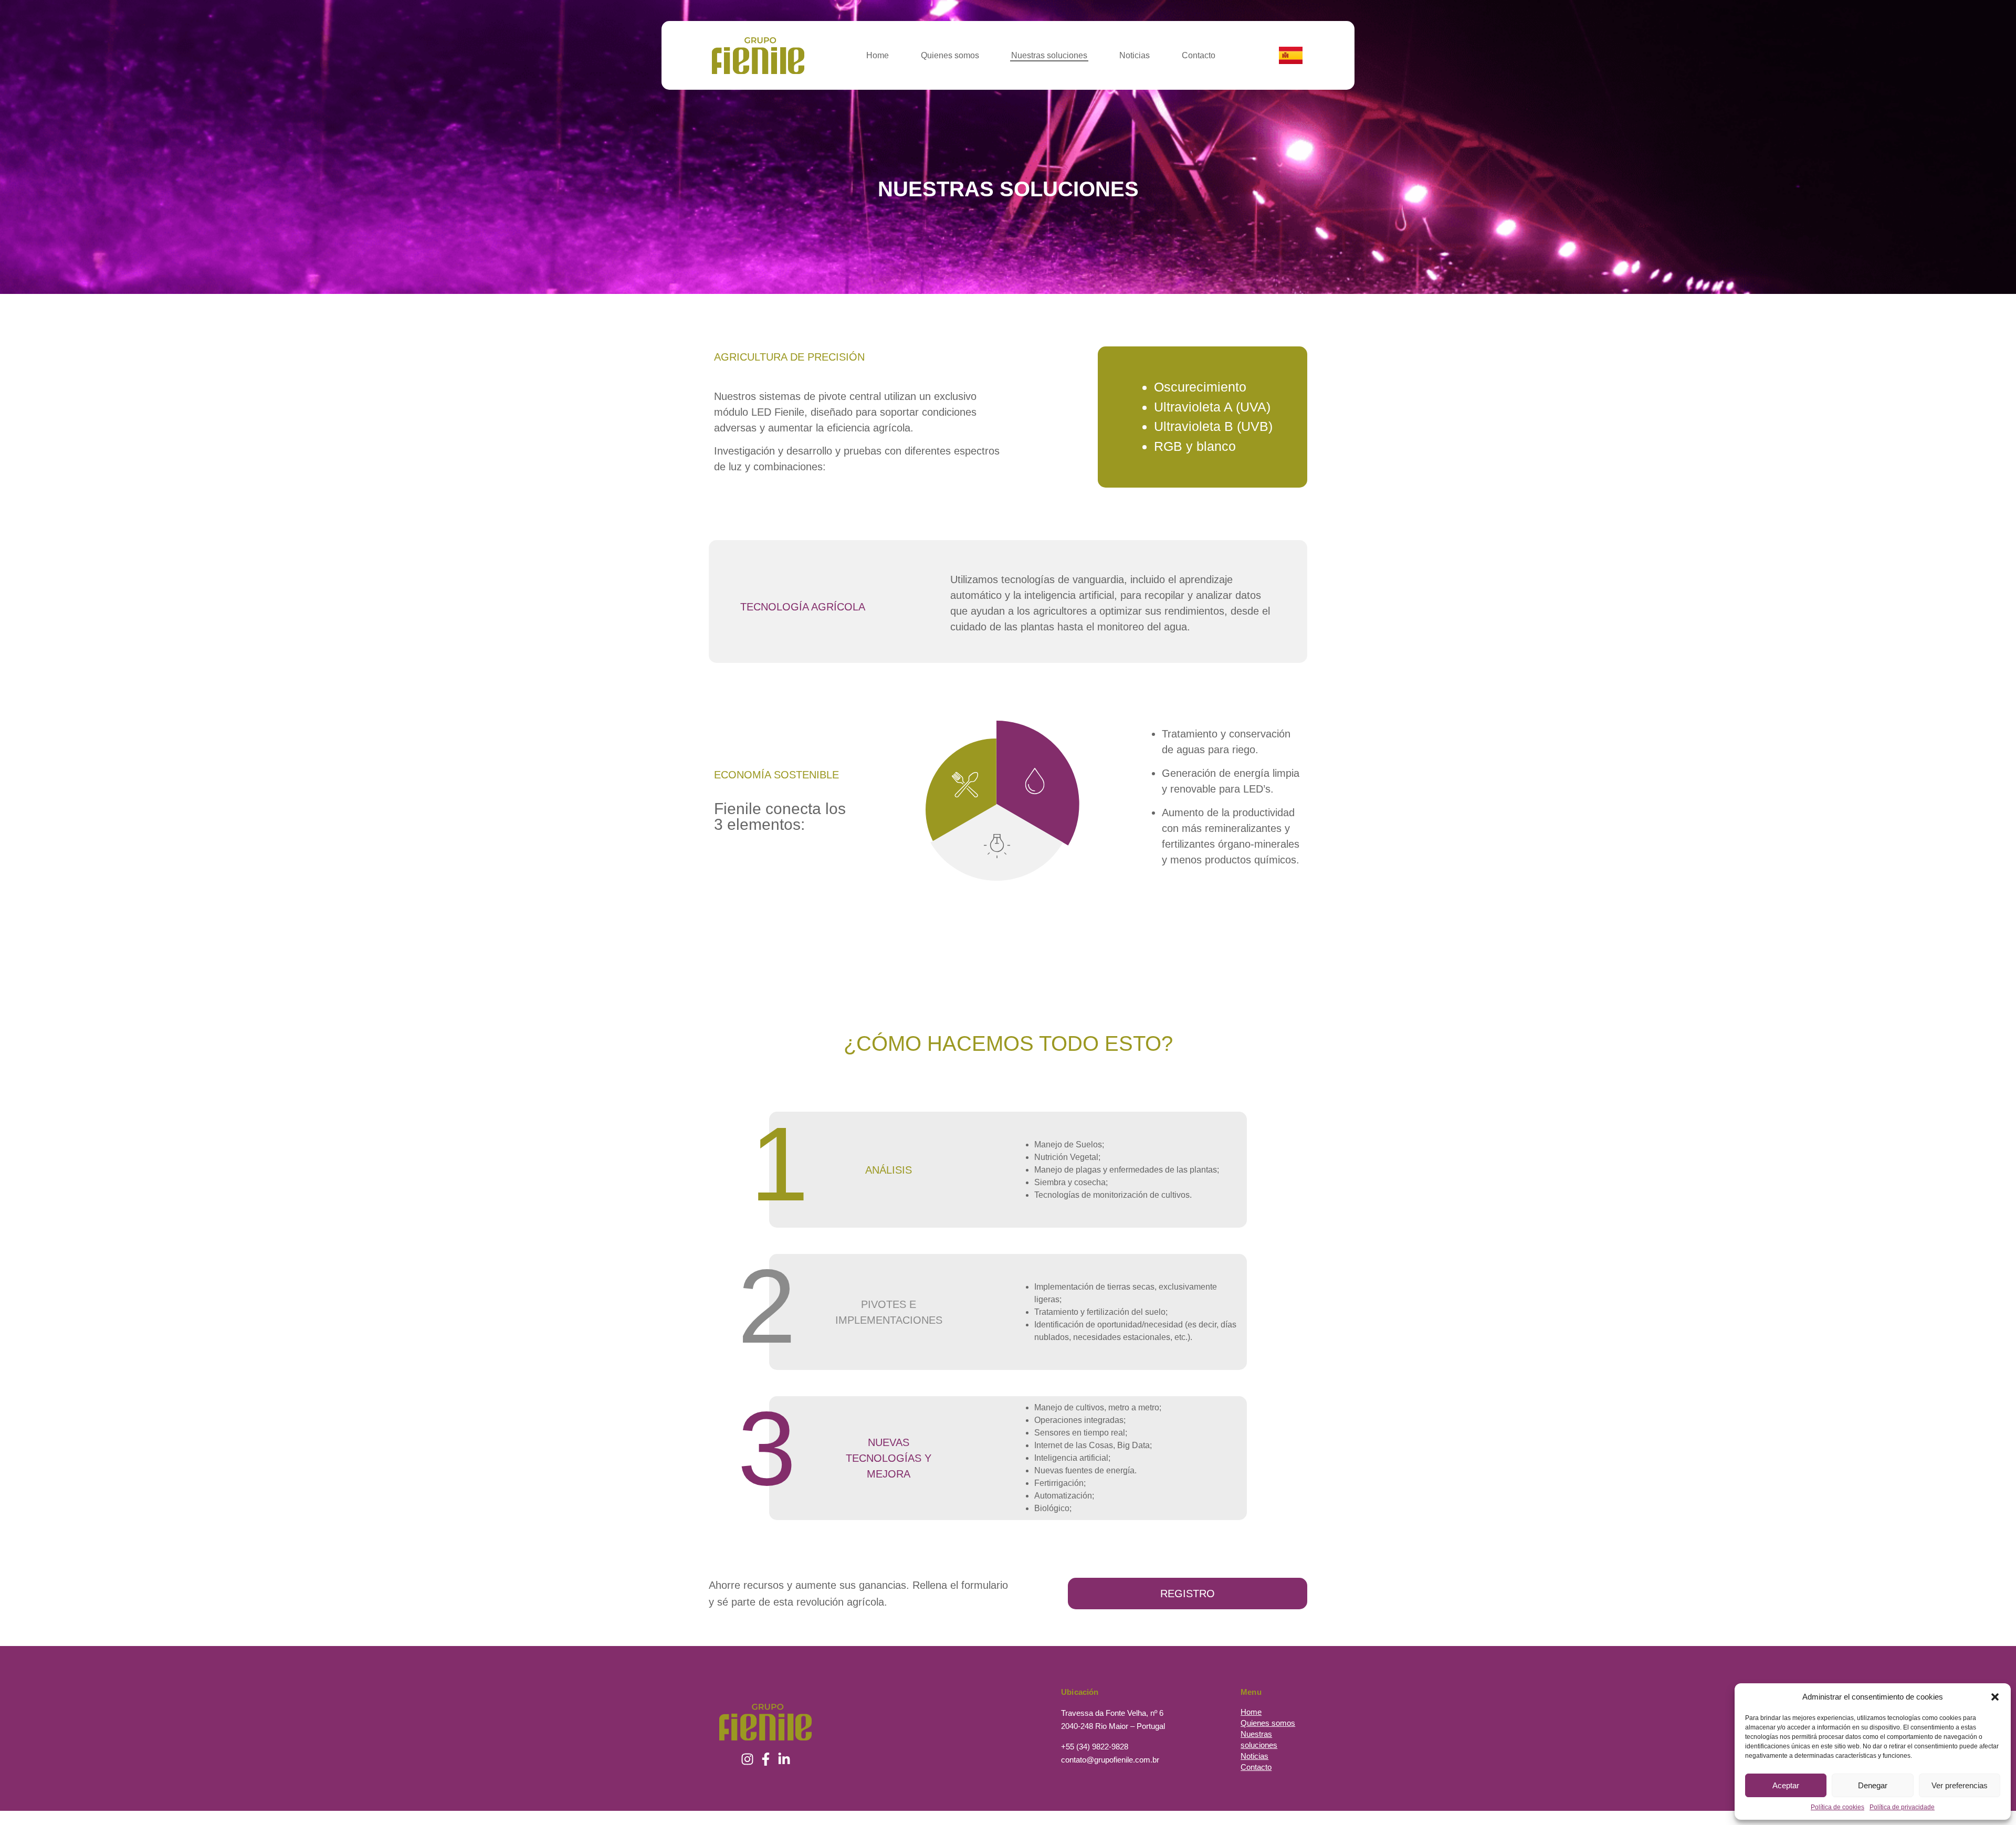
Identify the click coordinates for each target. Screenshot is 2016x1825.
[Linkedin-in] (784, 1759)
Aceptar (1786, 1785)
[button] (1995, 1697)
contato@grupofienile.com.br (1110, 1760)
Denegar (1873, 1785)
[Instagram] (747, 1759)
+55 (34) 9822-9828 (1095, 1747)
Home (878, 55)
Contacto (1199, 55)
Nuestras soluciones (1049, 55)
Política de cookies (1837, 1807)
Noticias (1135, 55)
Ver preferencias (1960, 1785)
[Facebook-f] (765, 1759)
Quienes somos (950, 55)
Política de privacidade (1902, 1807)
